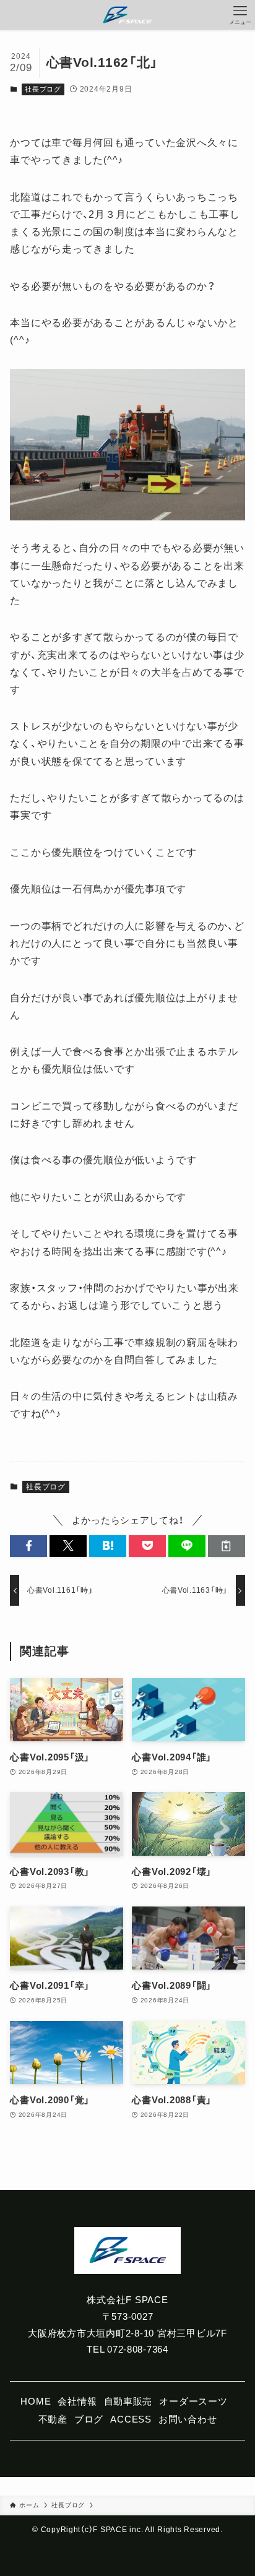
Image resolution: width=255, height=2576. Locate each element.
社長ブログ (43, 89)
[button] (28, 1546)
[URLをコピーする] (227, 1546)
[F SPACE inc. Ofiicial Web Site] (127, 15)
